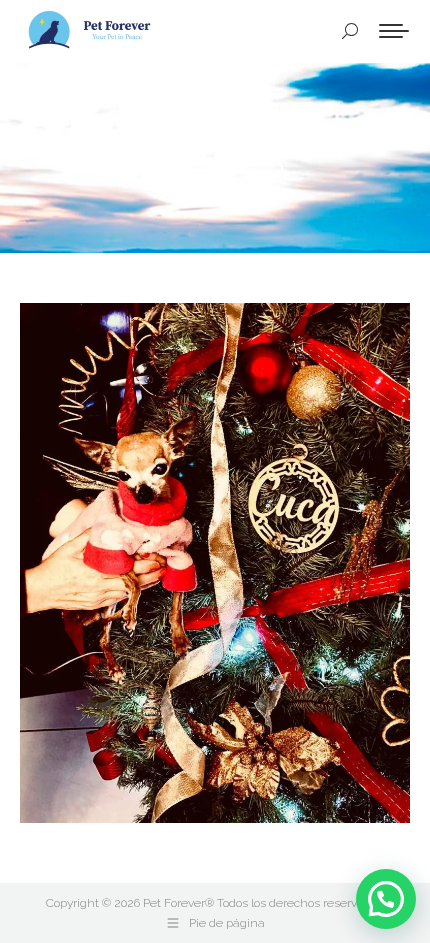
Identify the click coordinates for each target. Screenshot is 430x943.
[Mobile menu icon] (394, 31)
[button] (386, 899)
